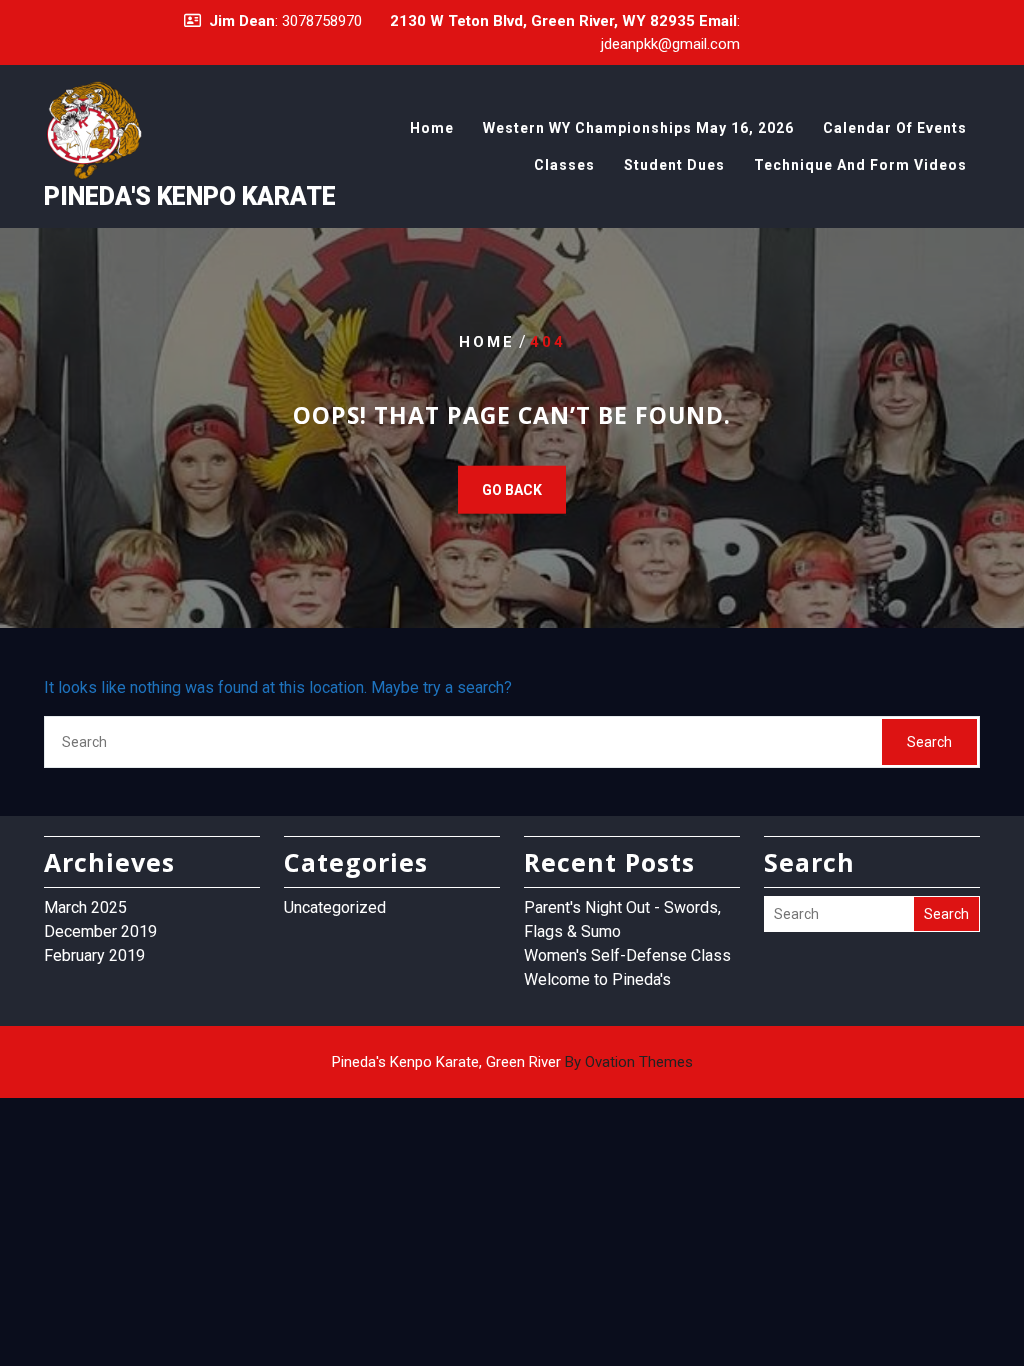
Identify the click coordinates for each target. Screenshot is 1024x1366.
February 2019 (94, 955)
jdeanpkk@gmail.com (670, 44)
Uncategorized (335, 907)
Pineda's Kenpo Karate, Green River (512, 1062)
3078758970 (322, 21)
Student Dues (674, 165)
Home (432, 128)
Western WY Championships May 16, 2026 (638, 128)
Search (929, 742)
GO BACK (512, 490)
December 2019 (100, 931)
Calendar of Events (895, 128)
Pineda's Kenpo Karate (190, 196)
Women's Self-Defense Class (627, 955)
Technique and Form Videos (860, 165)
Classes (564, 165)
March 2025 (85, 907)
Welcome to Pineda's (597, 979)
